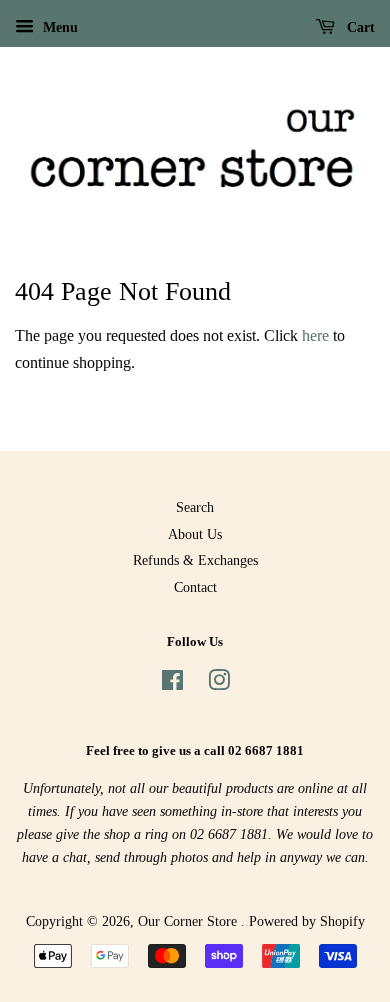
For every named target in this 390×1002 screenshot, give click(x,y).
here (315, 335)
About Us (195, 534)
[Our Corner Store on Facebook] (172, 684)
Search (195, 507)
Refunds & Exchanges (195, 560)
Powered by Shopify (307, 921)
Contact (195, 587)
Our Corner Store (189, 921)
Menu (58, 27)
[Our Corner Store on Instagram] (219, 684)
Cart (359, 27)
